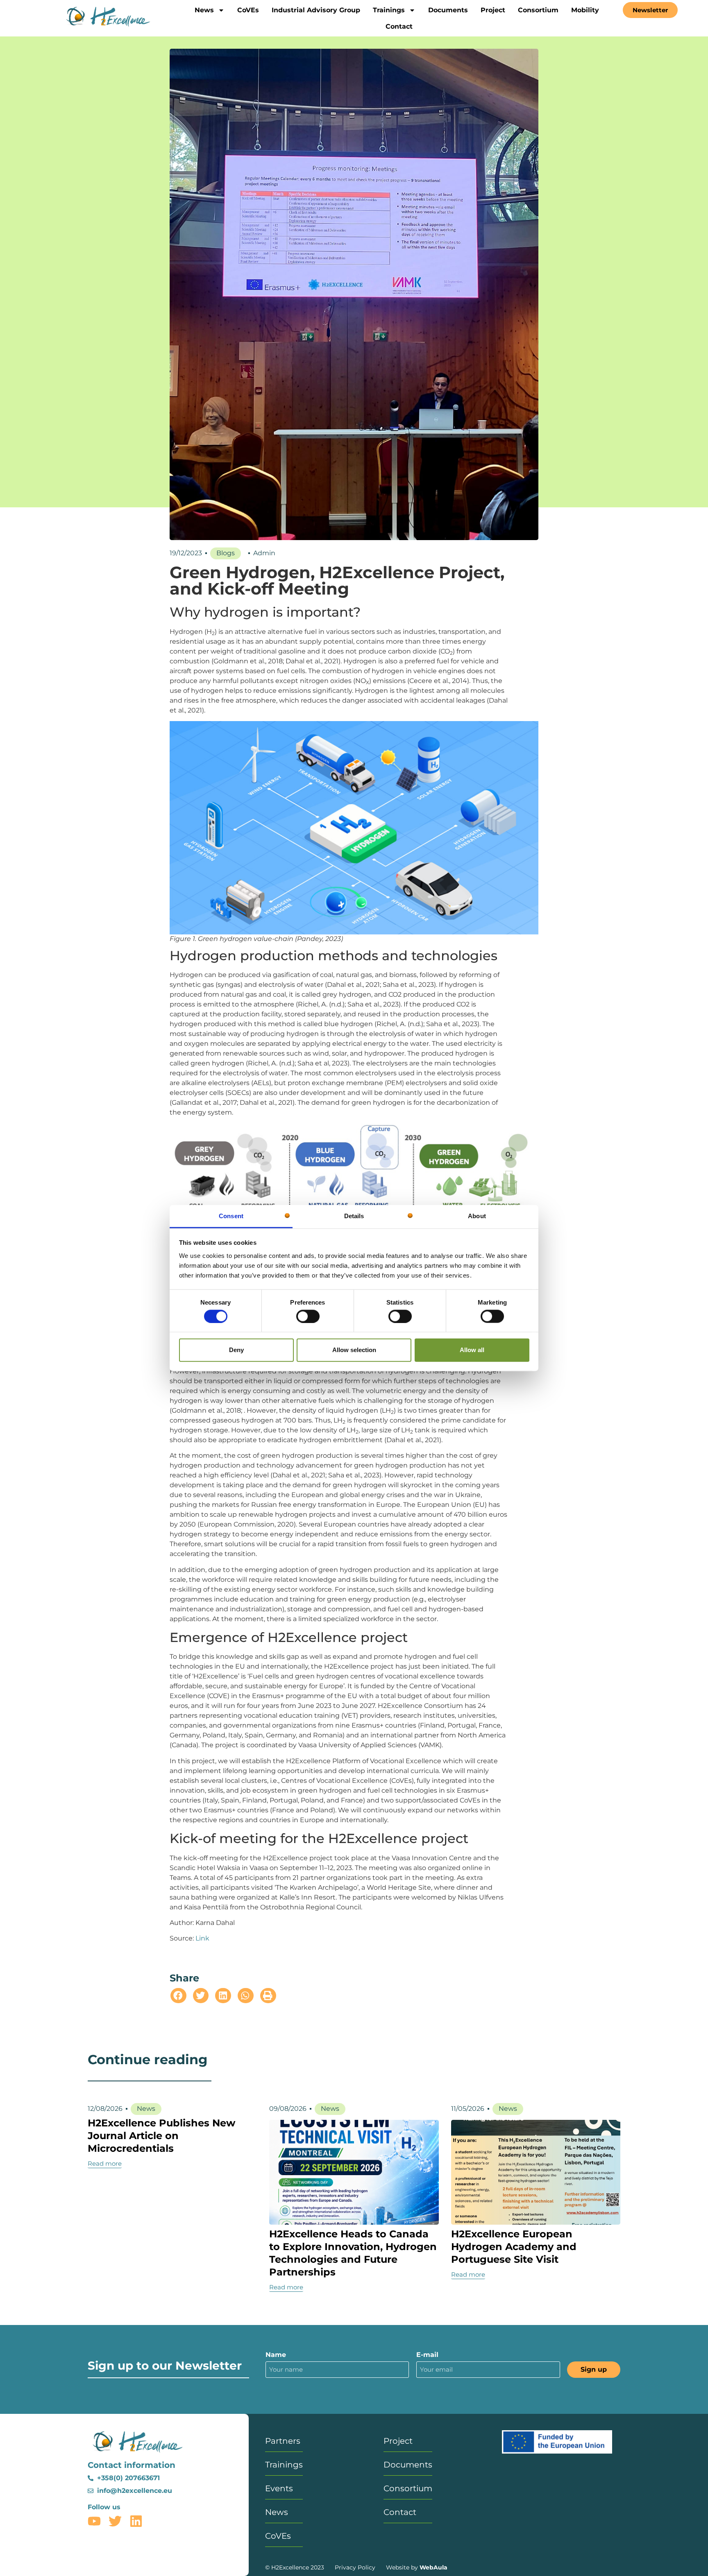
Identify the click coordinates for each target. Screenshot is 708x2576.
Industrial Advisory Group (316, 10)
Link (202, 1938)
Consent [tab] (231, 1216)
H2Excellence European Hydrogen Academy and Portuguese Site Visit (514, 2247)
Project (493, 10)
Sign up (594, 2369)
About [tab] (477, 1216)
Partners (283, 2441)
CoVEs (248, 10)
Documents (448, 10)
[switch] (308, 1316)
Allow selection (354, 1350)
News (204, 10)
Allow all (472, 1350)
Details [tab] (354, 1216)
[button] (178, 1996)
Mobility (585, 10)
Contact (399, 26)
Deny (236, 1350)
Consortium (538, 10)
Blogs (226, 553)
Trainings (389, 10)
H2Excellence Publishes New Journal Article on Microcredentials (161, 2136)
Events (279, 2488)
